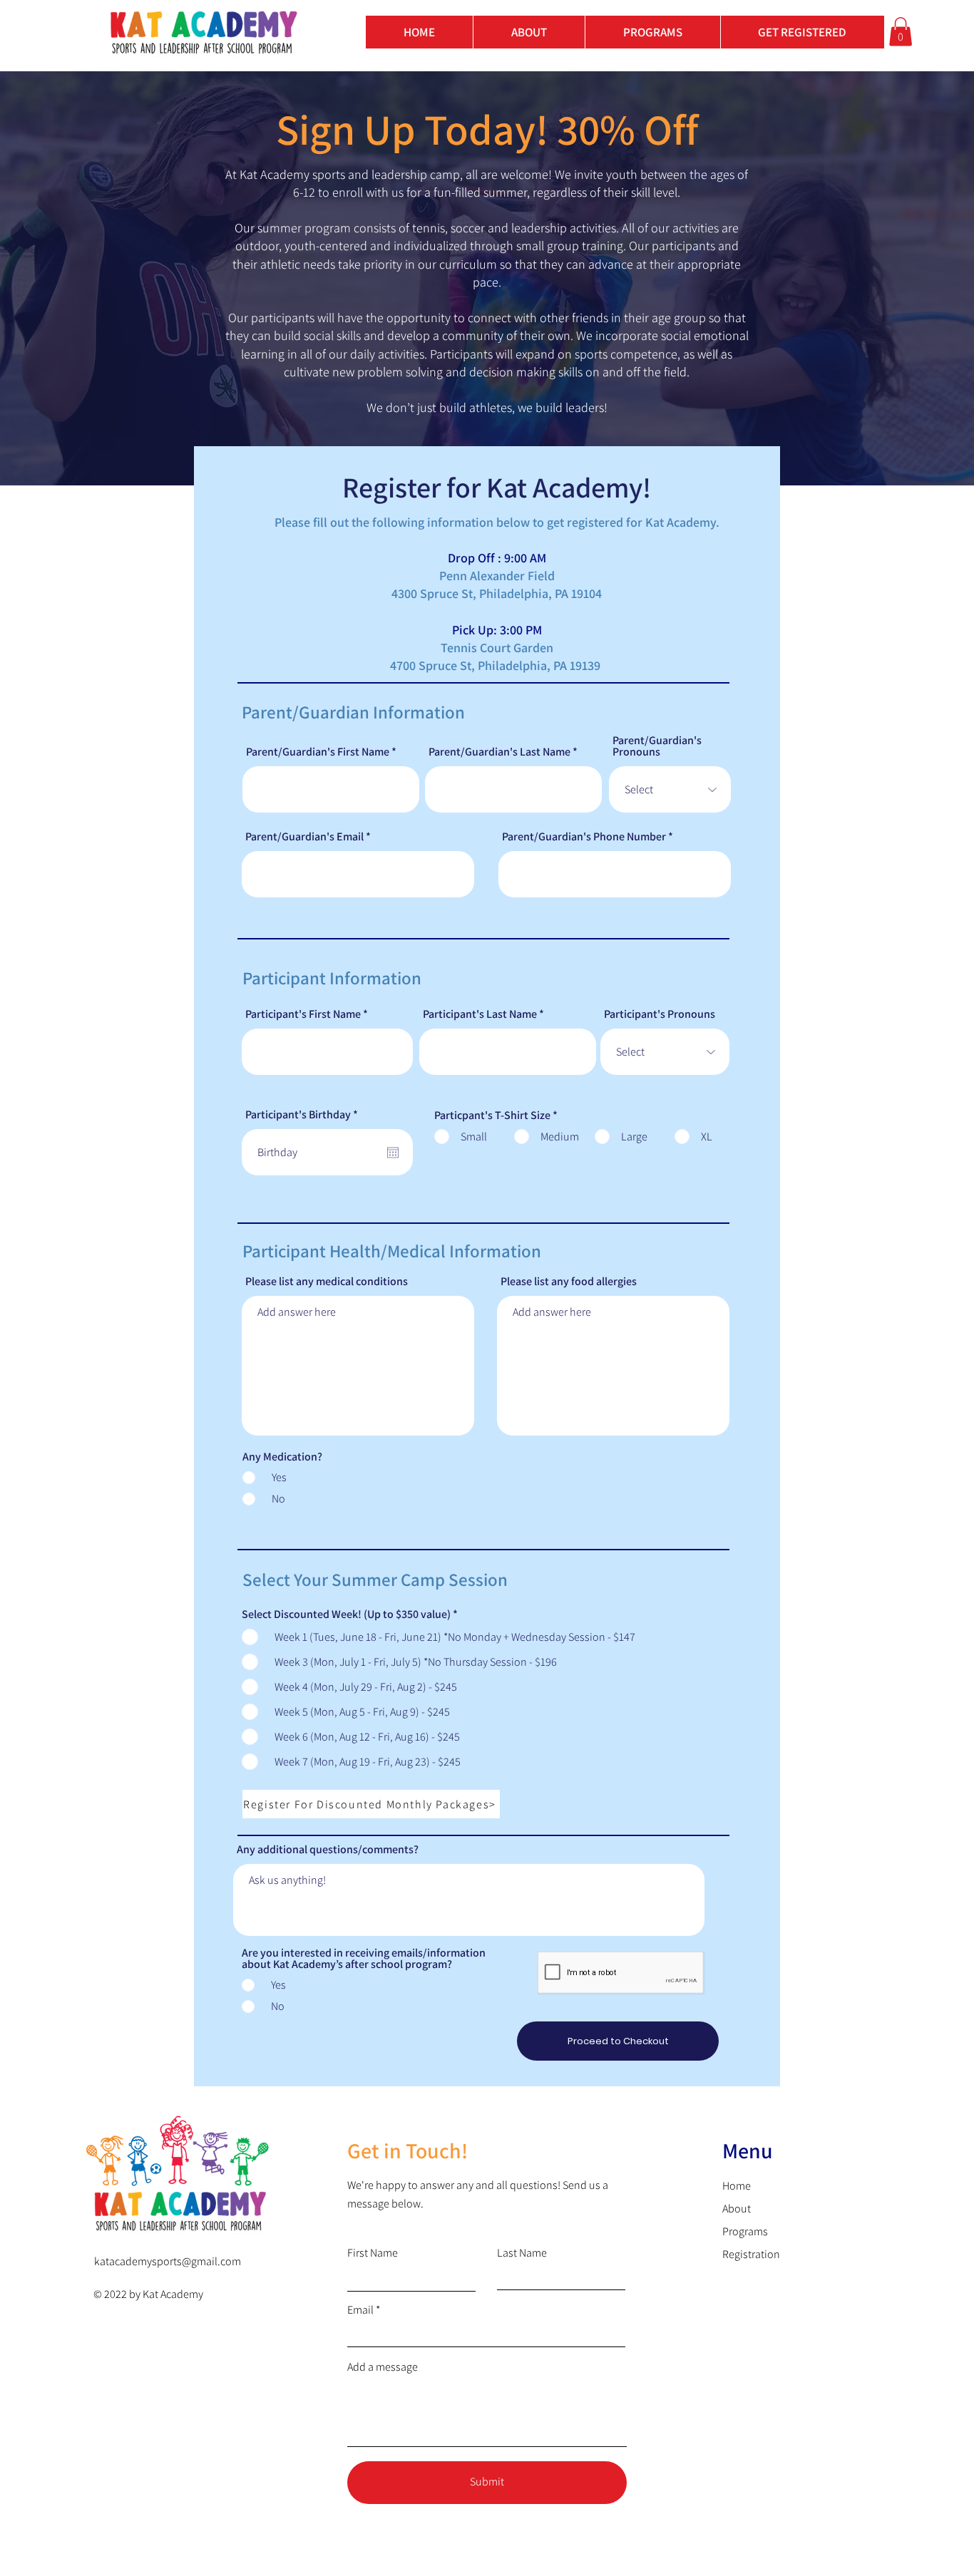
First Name (373, 2253)
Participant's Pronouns (660, 1014)
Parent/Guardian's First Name (318, 752)
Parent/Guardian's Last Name (499, 752)
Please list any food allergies (569, 1282)
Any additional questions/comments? (328, 1850)
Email (360, 2310)
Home (737, 2186)
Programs (745, 2231)
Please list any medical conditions (327, 1282)
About (737, 2209)
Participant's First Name (303, 1014)
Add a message (383, 2367)
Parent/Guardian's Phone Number (584, 837)
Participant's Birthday (304, 1115)
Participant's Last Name (480, 1014)
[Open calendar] (393, 1153)
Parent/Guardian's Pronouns (657, 746)
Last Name (522, 2253)
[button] (802, 32)
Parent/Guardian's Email (304, 837)
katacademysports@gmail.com (168, 2261)
